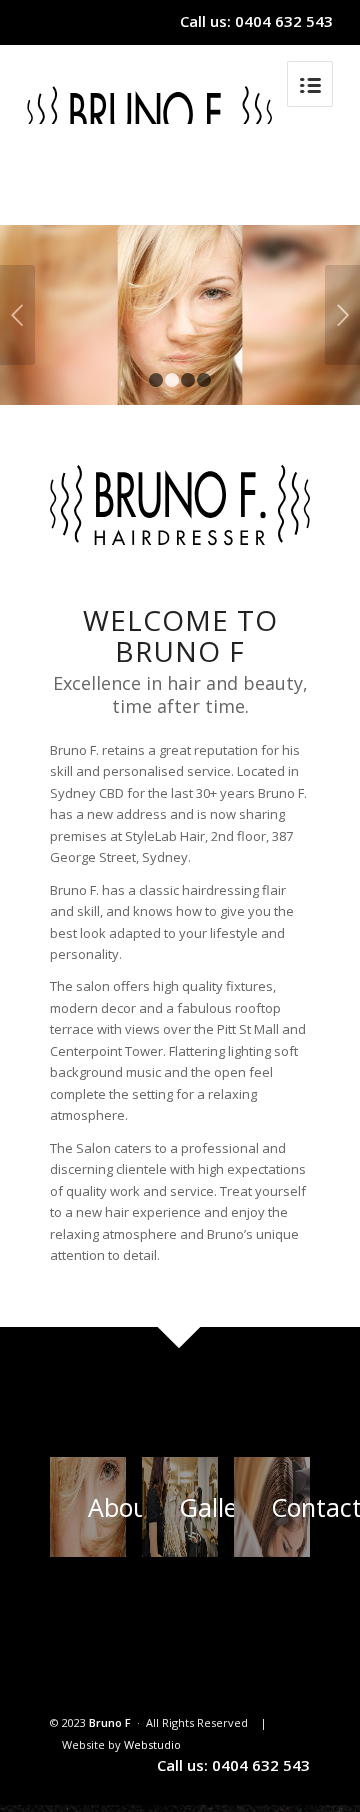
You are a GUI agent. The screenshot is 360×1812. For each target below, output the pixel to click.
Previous (17, 315)
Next (342, 315)
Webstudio (152, 1744)
